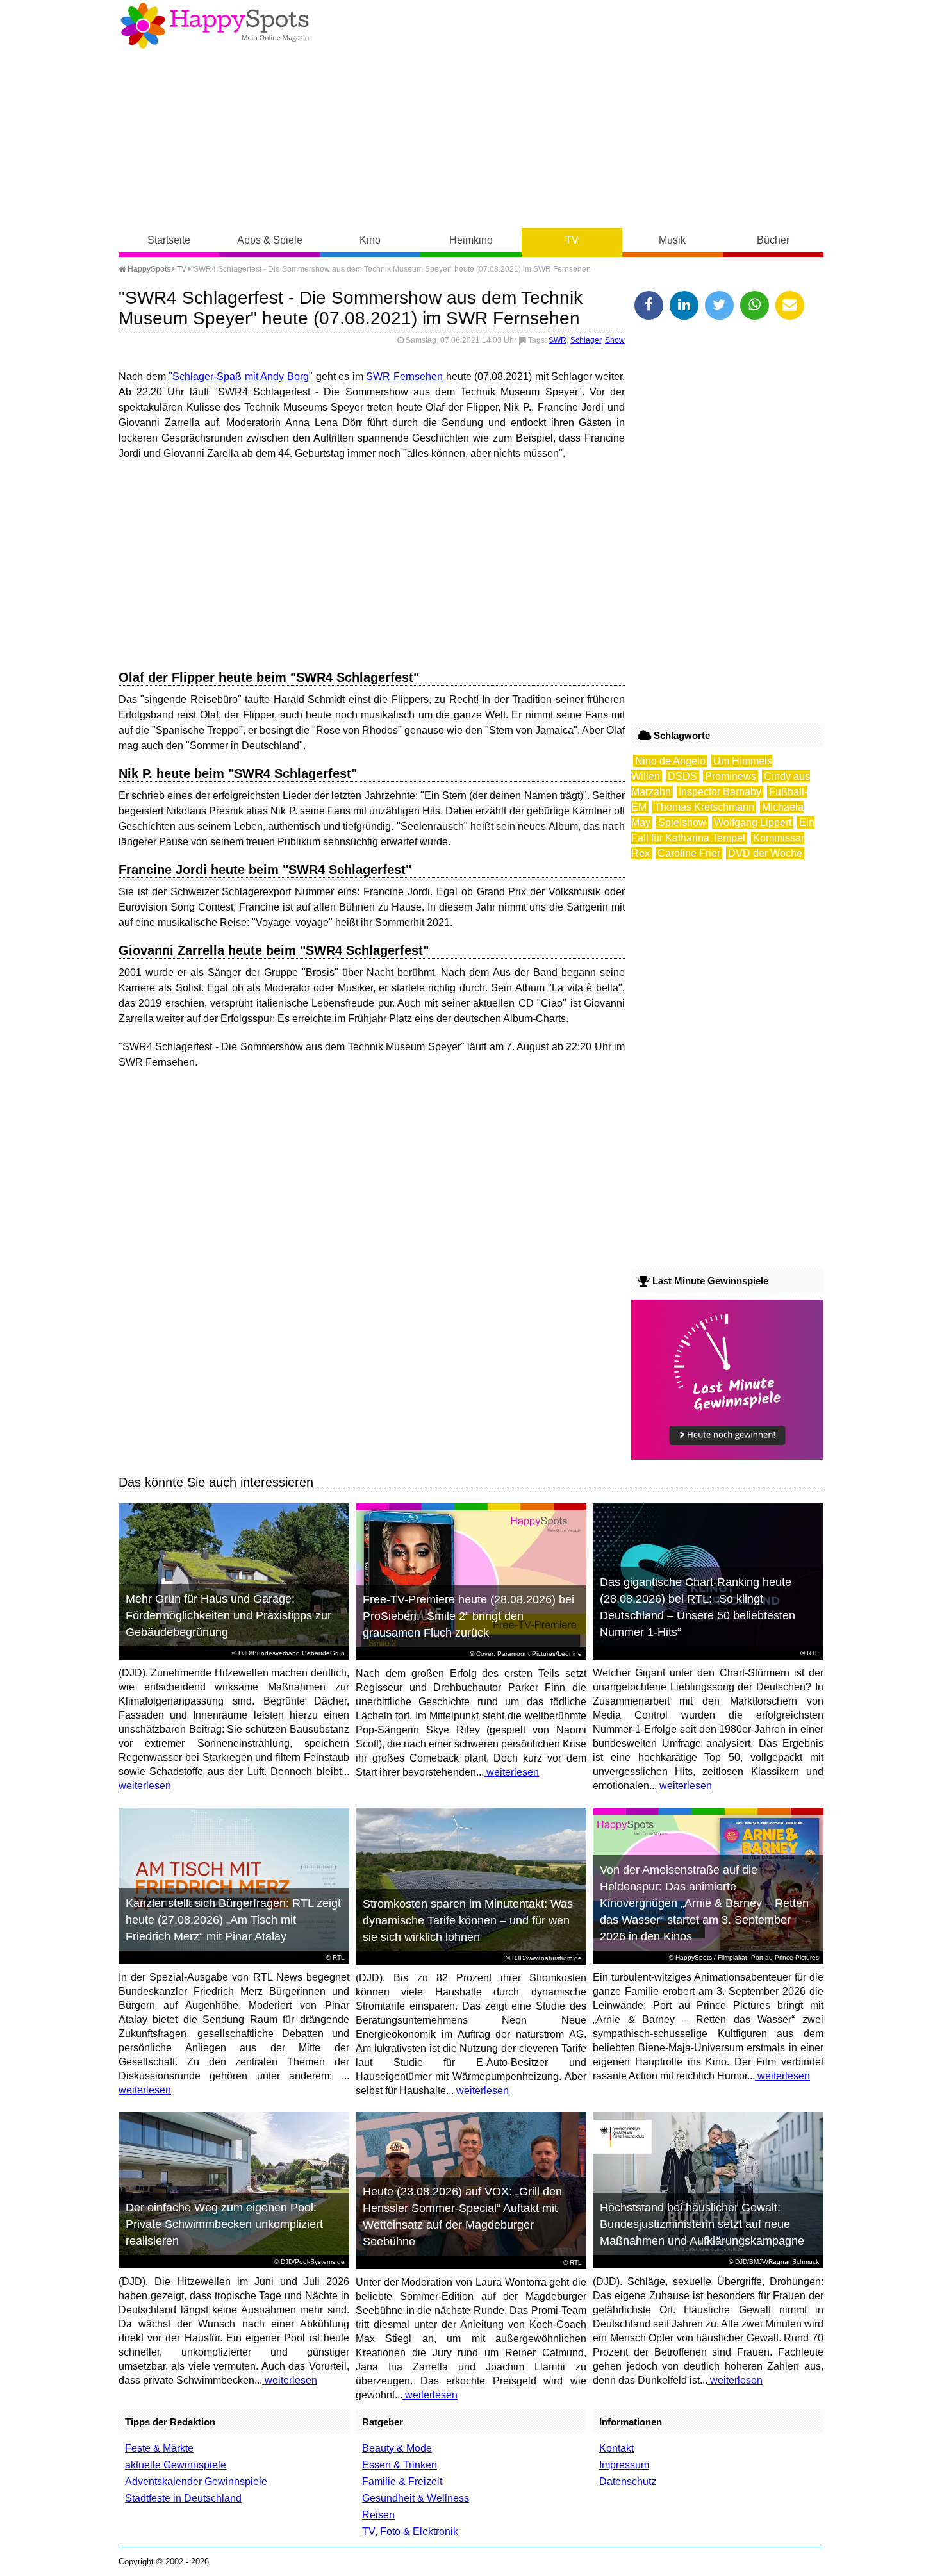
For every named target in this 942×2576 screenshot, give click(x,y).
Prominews (731, 776)
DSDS (682, 776)
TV (572, 240)
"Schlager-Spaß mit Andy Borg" (241, 376)
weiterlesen (145, 1786)
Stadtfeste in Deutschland (183, 2498)
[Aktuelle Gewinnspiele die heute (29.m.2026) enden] (727, 1456)
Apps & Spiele (270, 240)
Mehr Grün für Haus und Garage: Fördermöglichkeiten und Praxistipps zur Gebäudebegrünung (228, 1615)
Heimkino (471, 240)
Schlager (586, 340)
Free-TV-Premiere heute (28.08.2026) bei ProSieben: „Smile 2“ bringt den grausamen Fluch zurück (468, 1616)
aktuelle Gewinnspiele (176, 2465)
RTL (813, 1653)
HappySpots (148, 269)
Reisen (378, 2515)
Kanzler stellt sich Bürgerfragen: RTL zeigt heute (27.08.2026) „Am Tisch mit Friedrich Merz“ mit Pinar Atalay (233, 1920)
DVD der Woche (765, 853)
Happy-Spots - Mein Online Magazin (215, 26)
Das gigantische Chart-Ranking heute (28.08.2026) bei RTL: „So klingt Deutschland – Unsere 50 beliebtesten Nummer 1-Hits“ (698, 1607)
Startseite (169, 240)
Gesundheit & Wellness (416, 2498)
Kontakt (616, 2448)
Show (615, 340)
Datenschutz (628, 2481)
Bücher (773, 240)
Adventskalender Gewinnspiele (196, 2481)
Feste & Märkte (159, 2448)
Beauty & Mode (397, 2448)
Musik (672, 240)
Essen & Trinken (400, 2465)
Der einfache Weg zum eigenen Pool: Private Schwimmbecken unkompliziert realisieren (224, 2224)
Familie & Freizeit (402, 2481)
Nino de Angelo (670, 761)
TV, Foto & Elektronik (410, 2531)
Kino (370, 240)
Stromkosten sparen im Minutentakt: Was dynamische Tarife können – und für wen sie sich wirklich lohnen (468, 1920)
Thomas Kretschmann (704, 807)
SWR (558, 340)
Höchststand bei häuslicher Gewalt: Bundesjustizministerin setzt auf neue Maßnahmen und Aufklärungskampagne (702, 2224)
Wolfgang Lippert (753, 822)
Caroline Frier (689, 853)
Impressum (624, 2465)
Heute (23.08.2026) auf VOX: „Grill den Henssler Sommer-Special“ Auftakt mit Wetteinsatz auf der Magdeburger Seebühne (462, 2217)
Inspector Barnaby (720, 792)
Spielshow (682, 822)
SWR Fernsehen (404, 376)
